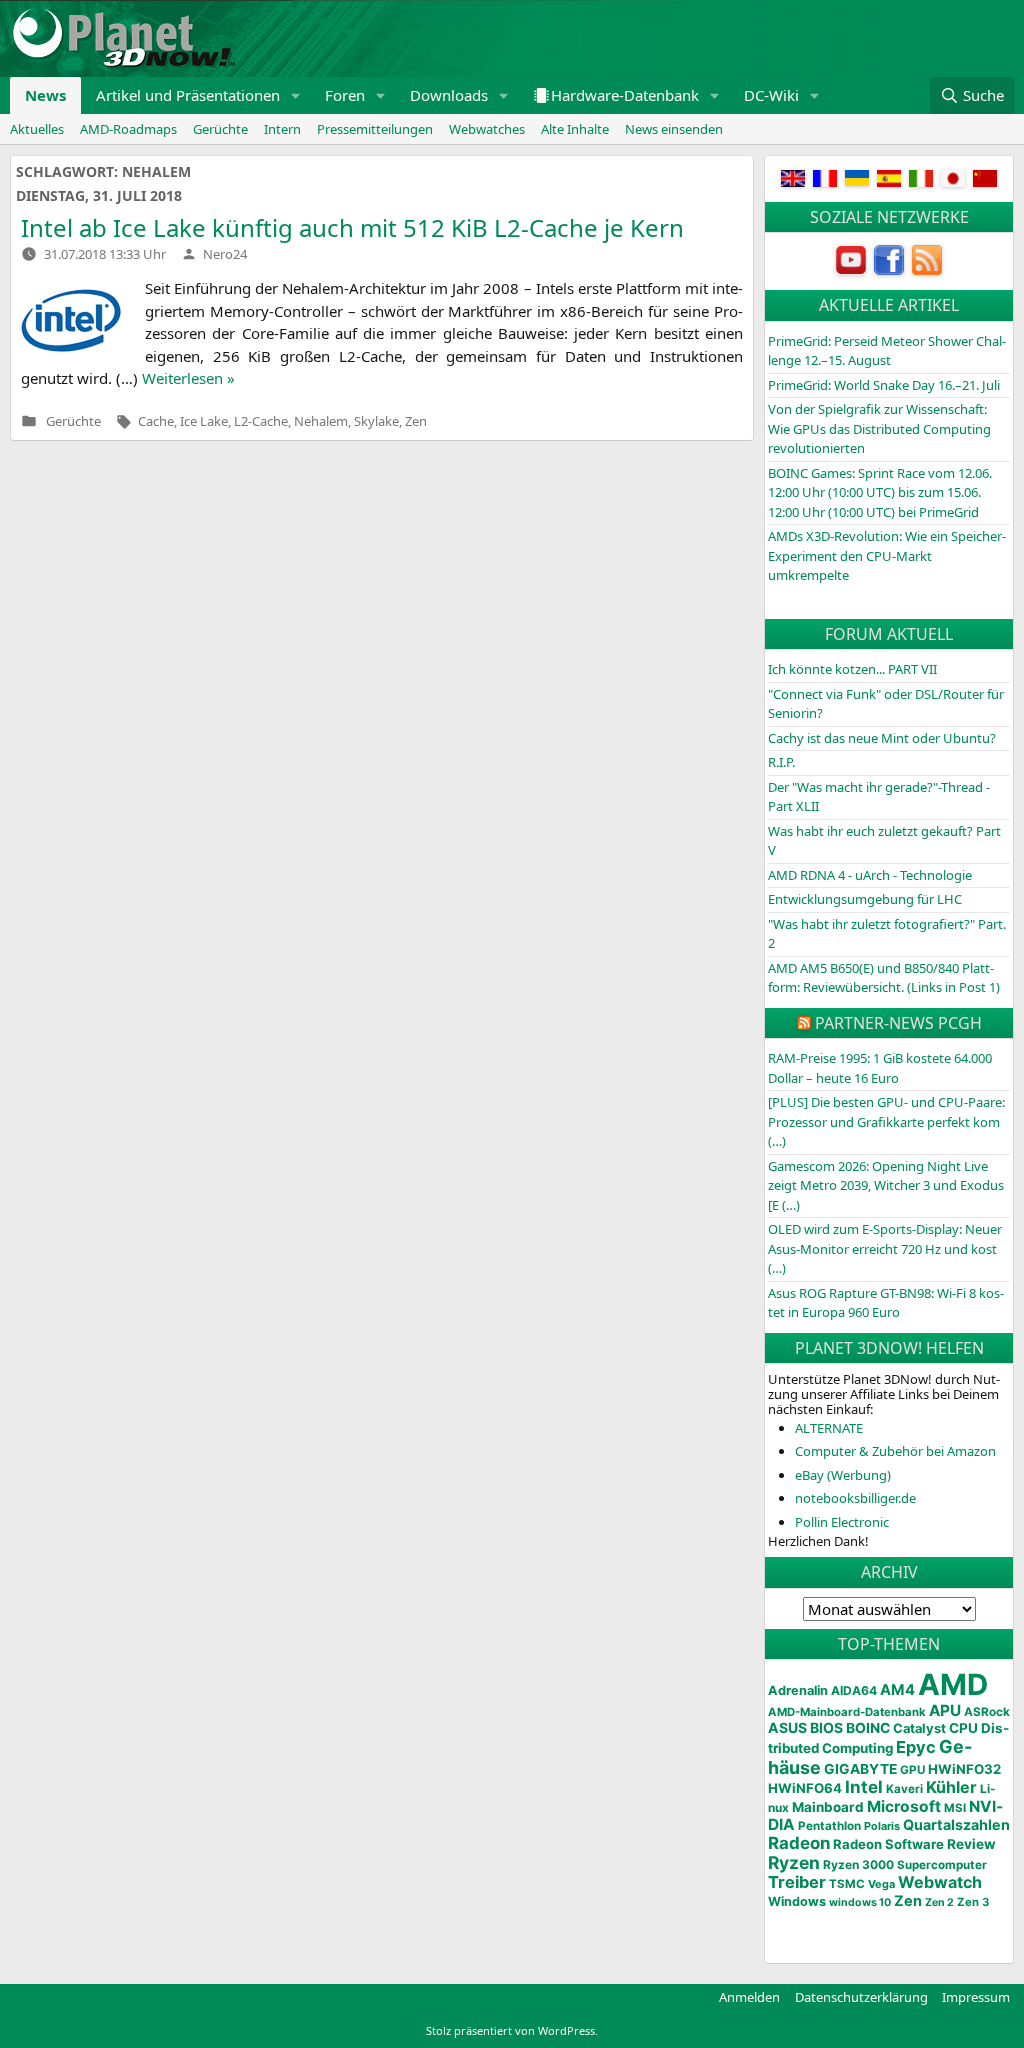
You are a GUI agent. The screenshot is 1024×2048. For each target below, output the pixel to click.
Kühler (951, 1787)
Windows (797, 1901)
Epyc (916, 1747)
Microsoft (904, 1806)
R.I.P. (781, 762)
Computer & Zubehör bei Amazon (895, 1451)
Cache (156, 421)
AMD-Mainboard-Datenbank (847, 1712)
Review (971, 1844)
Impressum (976, 1997)
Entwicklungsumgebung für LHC (865, 899)
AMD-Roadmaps (128, 129)
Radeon (799, 1843)
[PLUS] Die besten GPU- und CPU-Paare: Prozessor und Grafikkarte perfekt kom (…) (886, 1121)
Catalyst (919, 1728)
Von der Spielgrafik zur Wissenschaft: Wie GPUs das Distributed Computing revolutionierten (879, 428)
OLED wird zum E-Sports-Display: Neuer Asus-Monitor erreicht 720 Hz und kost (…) (885, 1248)
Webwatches (487, 129)
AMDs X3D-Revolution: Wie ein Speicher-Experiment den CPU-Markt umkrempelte (887, 555)
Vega (881, 1884)
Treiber (797, 1882)
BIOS (826, 1727)
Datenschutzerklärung (861, 1997)
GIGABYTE (860, 1769)
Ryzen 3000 (858, 1864)
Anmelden (749, 1997)
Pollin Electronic (842, 1522)
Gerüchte (220, 129)
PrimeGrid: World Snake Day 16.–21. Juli (884, 385)
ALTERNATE (829, 1428)
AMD (953, 1684)
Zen (416, 421)
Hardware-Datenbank (625, 95)
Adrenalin (798, 1690)
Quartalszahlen (956, 1824)
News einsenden (674, 129)
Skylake (376, 421)
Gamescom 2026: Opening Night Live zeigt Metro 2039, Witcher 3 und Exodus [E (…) (886, 1185)
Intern (282, 129)
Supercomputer (942, 1865)
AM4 (897, 1690)
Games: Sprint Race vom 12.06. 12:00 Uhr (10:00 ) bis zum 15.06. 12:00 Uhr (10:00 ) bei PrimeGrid (880, 492)
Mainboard (828, 1807)
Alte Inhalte (575, 129)
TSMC (847, 1884)
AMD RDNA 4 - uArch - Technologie (870, 875)
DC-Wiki (771, 95)
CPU (963, 1728)
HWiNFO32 (964, 1769)
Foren (345, 95)
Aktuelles (37, 129)
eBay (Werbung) (843, 1475)
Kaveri (904, 1789)
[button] (296, 95)
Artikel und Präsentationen (188, 95)
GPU (912, 1770)
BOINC (868, 1728)
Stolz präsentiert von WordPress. (512, 2030)
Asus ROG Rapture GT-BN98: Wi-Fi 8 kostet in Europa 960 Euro (886, 1303)
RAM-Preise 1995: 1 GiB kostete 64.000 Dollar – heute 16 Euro (880, 1068)
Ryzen (794, 1862)
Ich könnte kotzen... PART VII (852, 669)
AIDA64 (854, 1690)
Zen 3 (973, 1902)
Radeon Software (888, 1844)
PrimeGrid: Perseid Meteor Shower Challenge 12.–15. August (887, 351)
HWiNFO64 (805, 1788)
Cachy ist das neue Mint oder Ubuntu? (882, 738)
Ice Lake (204, 421)
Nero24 (225, 254)
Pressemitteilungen (375, 129)
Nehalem (321, 421)
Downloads (449, 95)
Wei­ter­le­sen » (188, 378)
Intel (864, 1787)
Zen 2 (939, 1902)
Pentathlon (829, 1826)
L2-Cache (261, 421)
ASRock (987, 1712)
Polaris (882, 1826)
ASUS (787, 1727)
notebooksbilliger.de (855, 1498)
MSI (955, 1808)
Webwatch (940, 1882)
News (45, 95)
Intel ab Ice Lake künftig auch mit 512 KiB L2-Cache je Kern (352, 227)
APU (945, 1710)
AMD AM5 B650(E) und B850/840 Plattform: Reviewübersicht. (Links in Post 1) (884, 978)
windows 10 (860, 1902)
